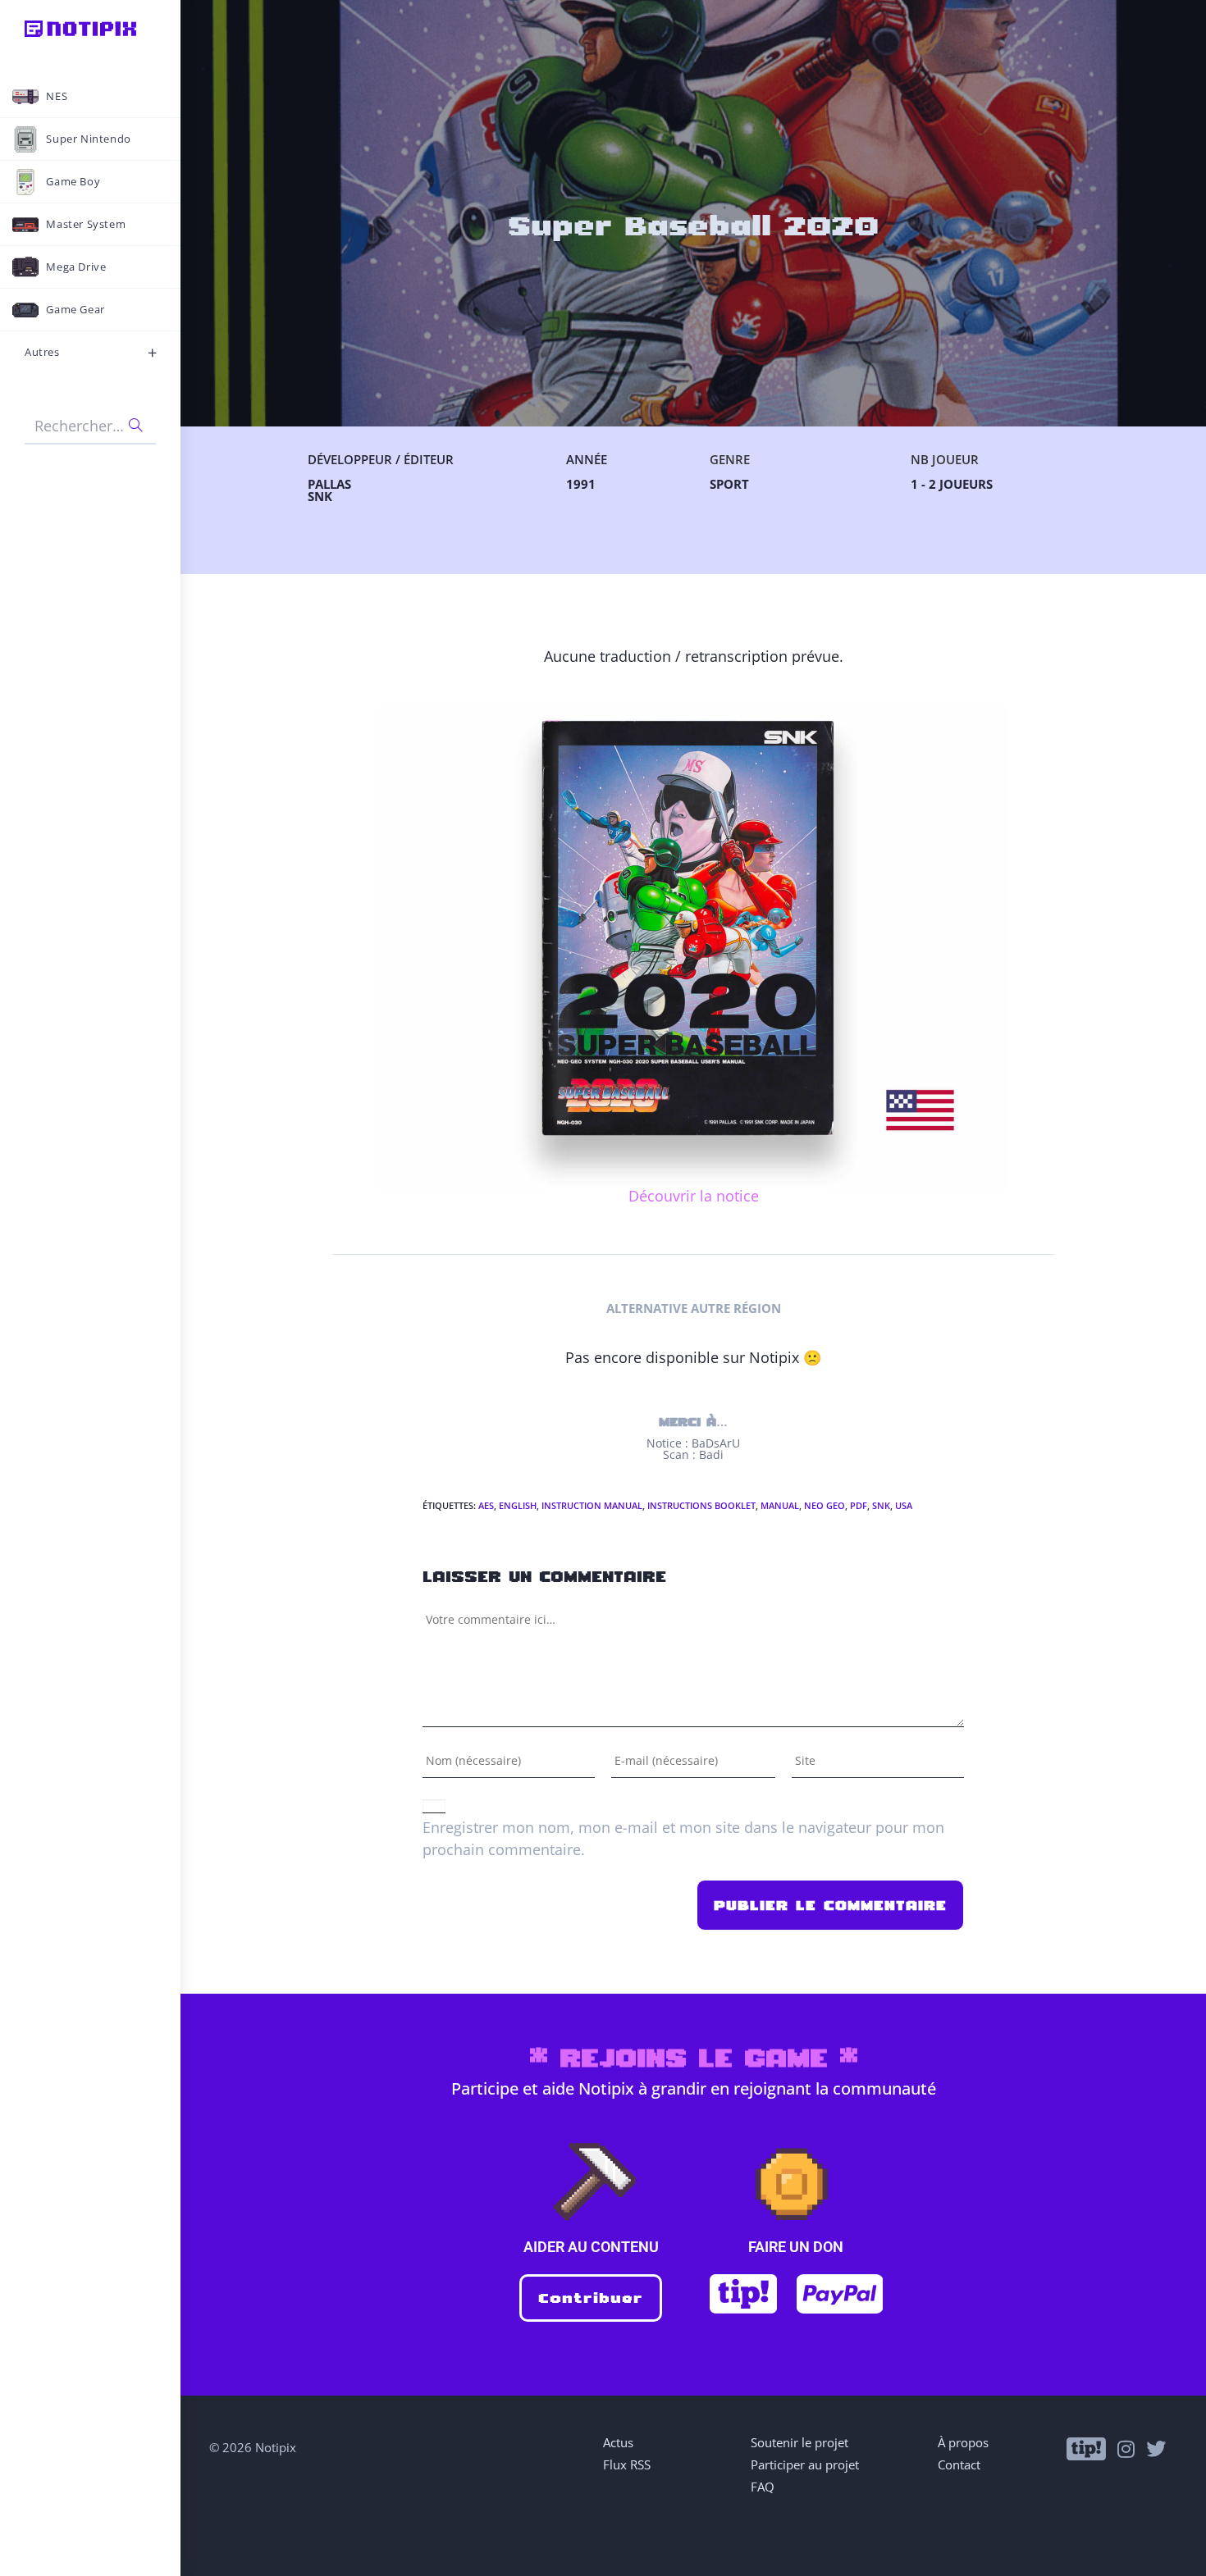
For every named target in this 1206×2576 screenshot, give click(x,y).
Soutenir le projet (799, 2442)
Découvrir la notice (694, 1196)
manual (780, 1505)
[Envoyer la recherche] (135, 425)
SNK (881, 1505)
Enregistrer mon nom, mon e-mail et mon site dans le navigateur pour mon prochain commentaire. (683, 1838)
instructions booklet (701, 1505)
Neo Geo (825, 1505)
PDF (859, 1505)
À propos (963, 2442)
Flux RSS (627, 2464)
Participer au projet (805, 2464)
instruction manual (592, 1505)
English (518, 1505)
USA (904, 1505)
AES (486, 1505)
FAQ (763, 2487)
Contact (959, 2464)
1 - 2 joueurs (952, 484)
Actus (618, 2442)
